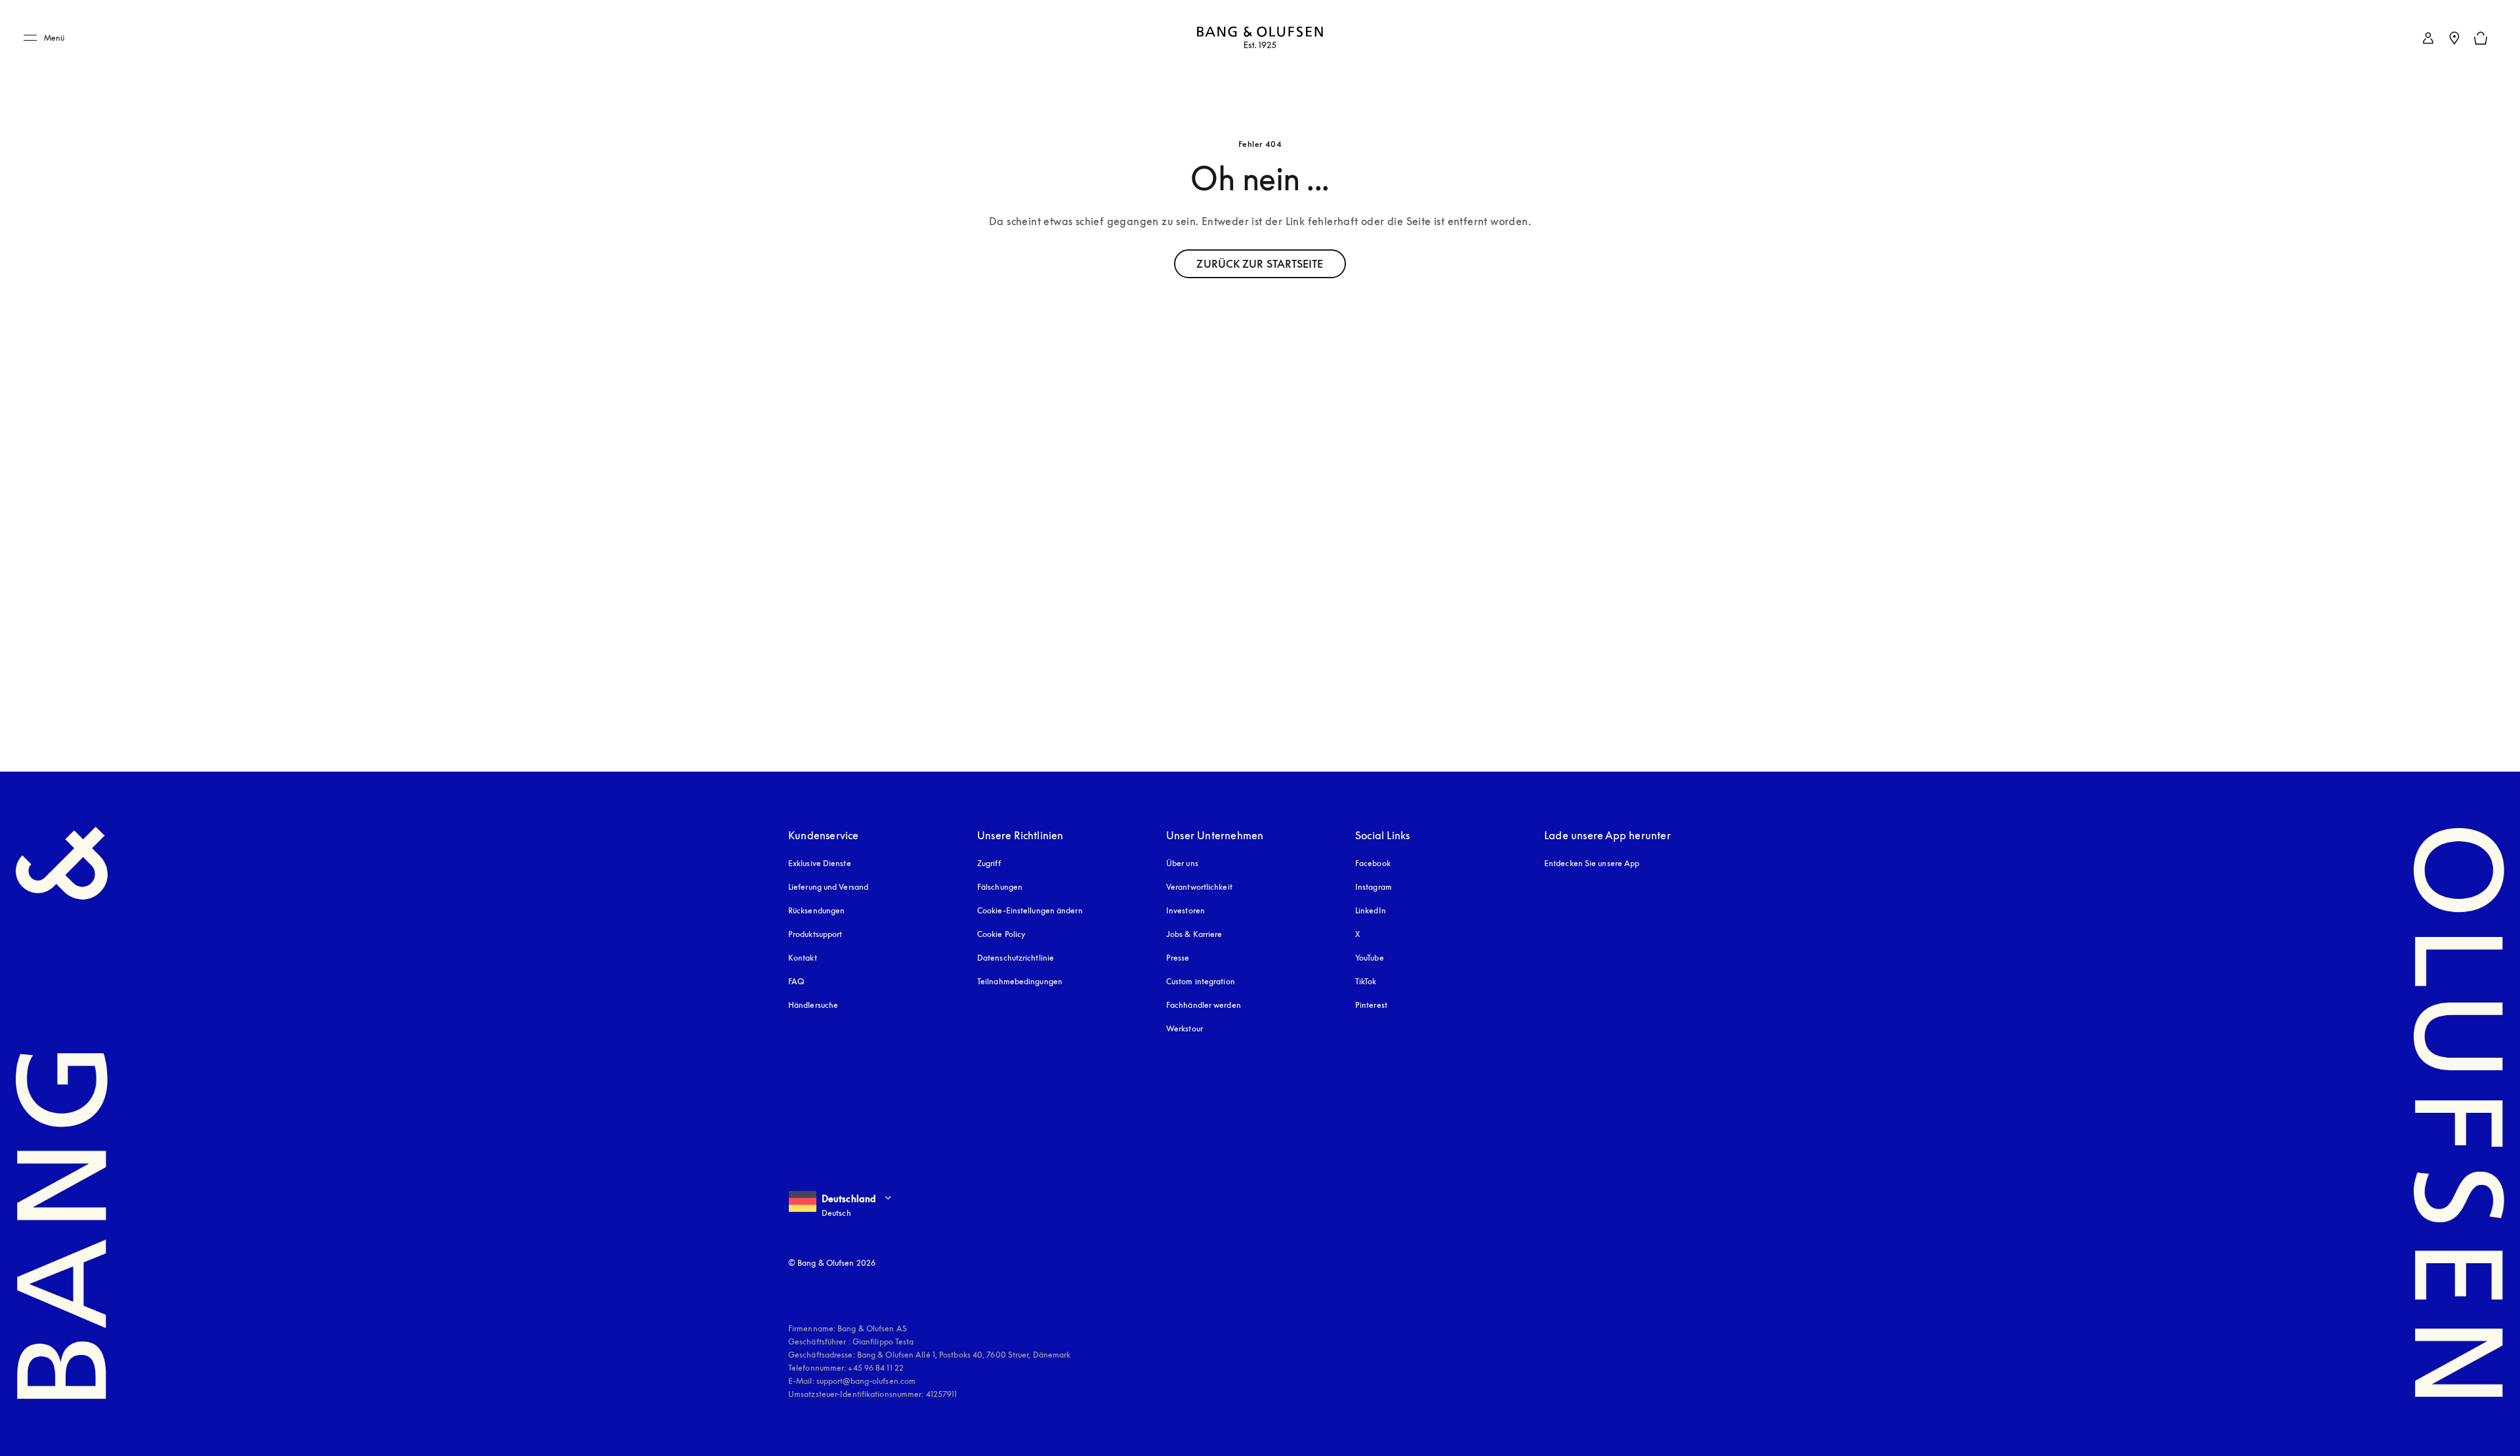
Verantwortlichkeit (1199, 887)
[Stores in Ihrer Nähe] (2454, 38)
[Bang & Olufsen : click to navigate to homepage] (1260, 38)
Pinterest (1371, 1005)
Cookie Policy (1001, 934)
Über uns (1182, 863)
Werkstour (1185, 1029)
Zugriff (990, 863)
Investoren (1186, 910)
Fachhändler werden (1204, 1005)
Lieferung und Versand (828, 887)
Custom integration (1201, 981)
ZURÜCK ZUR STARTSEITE (1260, 264)
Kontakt (803, 958)
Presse (1178, 958)
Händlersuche (813, 1005)
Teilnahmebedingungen (1020, 981)
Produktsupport (815, 934)
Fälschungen (1000, 887)
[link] (2428, 38)
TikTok (1366, 981)
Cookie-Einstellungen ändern (1030, 910)
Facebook (1373, 863)
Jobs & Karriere (1194, 934)
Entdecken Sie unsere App (1592, 863)
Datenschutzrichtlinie (1016, 958)
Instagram (1374, 887)
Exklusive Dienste (820, 863)
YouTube (1370, 958)
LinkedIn (1371, 910)
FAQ (796, 981)
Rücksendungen (816, 910)
